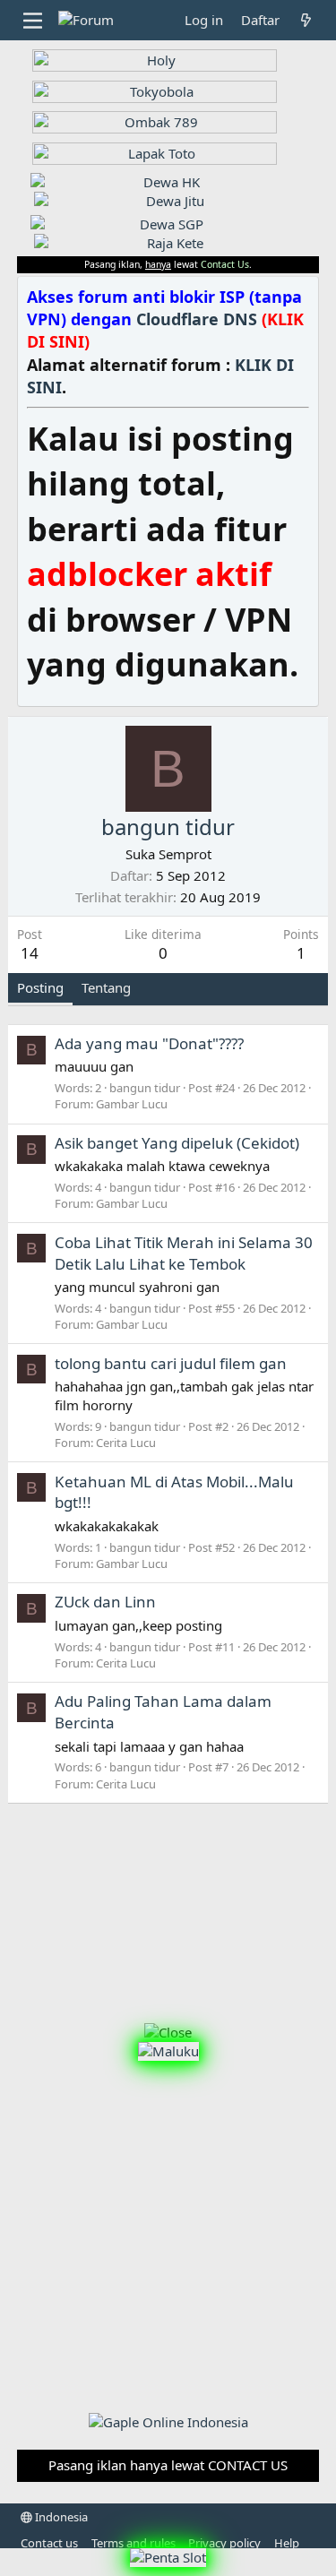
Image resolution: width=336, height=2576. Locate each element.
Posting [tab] (40, 987)
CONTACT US (248, 2465)
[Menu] (33, 21)
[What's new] (306, 20)
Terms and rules (134, 2543)
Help (287, 2543)
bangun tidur (145, 1088)
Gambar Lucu (132, 1104)
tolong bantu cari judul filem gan (171, 1363)
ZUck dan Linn (105, 1602)
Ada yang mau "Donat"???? (149, 1043)
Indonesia (60, 2517)
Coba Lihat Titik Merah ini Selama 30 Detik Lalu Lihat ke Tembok (184, 1253)
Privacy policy (224, 2543)
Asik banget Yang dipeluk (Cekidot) (177, 1143)
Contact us (49, 2543)
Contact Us (225, 264)
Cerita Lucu (126, 1443)
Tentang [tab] (106, 987)
